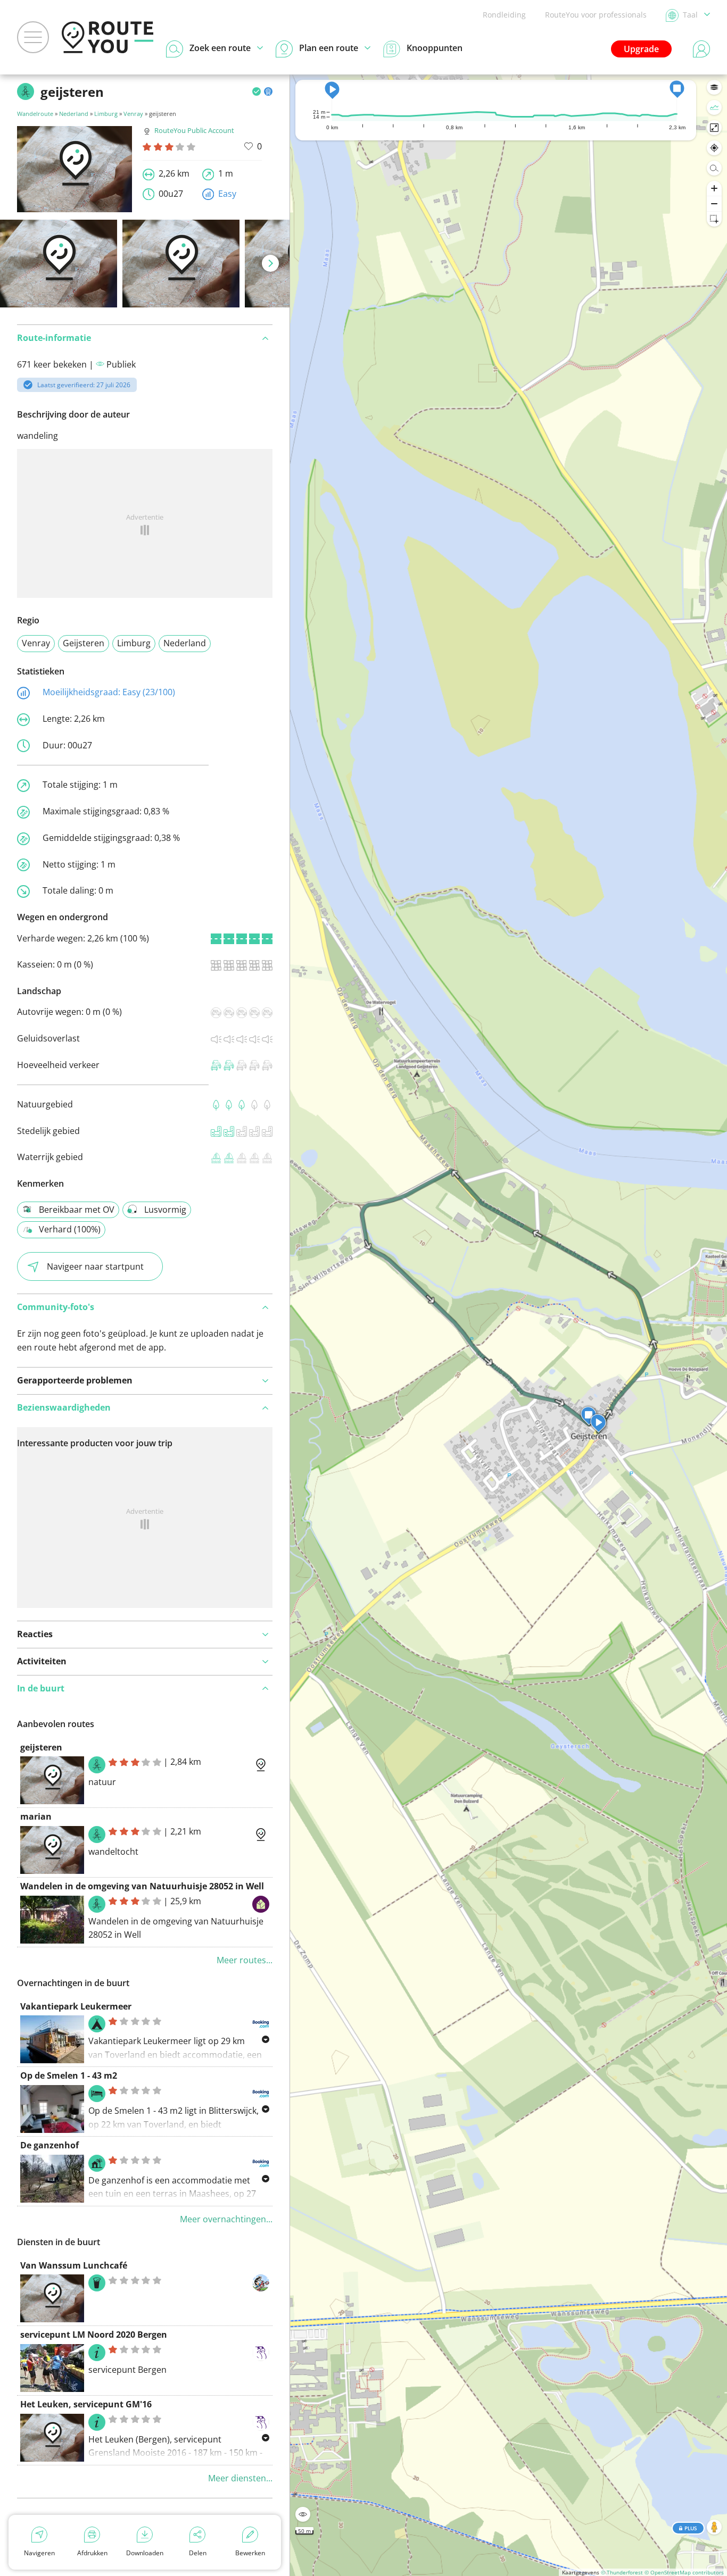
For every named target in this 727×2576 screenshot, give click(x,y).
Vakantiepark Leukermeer (76, 2006)
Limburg (106, 114)
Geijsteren (84, 643)
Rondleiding (504, 15)
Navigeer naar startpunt (95, 1266)
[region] (509, 1325)
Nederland (74, 114)
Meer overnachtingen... (226, 2219)
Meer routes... (245, 1960)
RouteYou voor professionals (596, 15)
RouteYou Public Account (194, 130)
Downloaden (145, 2553)
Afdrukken (92, 2553)
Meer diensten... (240, 2478)
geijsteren (41, 1747)
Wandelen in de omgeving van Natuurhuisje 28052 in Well (142, 1886)
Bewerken (250, 2553)
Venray (133, 114)
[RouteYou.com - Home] (108, 37)
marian (36, 1816)
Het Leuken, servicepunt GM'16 (86, 2404)
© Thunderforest (622, 2572)
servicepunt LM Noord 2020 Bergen (94, 2335)
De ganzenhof (49, 2145)
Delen (198, 2553)
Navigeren (39, 2553)
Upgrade (641, 49)
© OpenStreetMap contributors (684, 2572)
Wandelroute (35, 114)
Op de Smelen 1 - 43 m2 (69, 2075)
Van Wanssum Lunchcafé (74, 2265)
